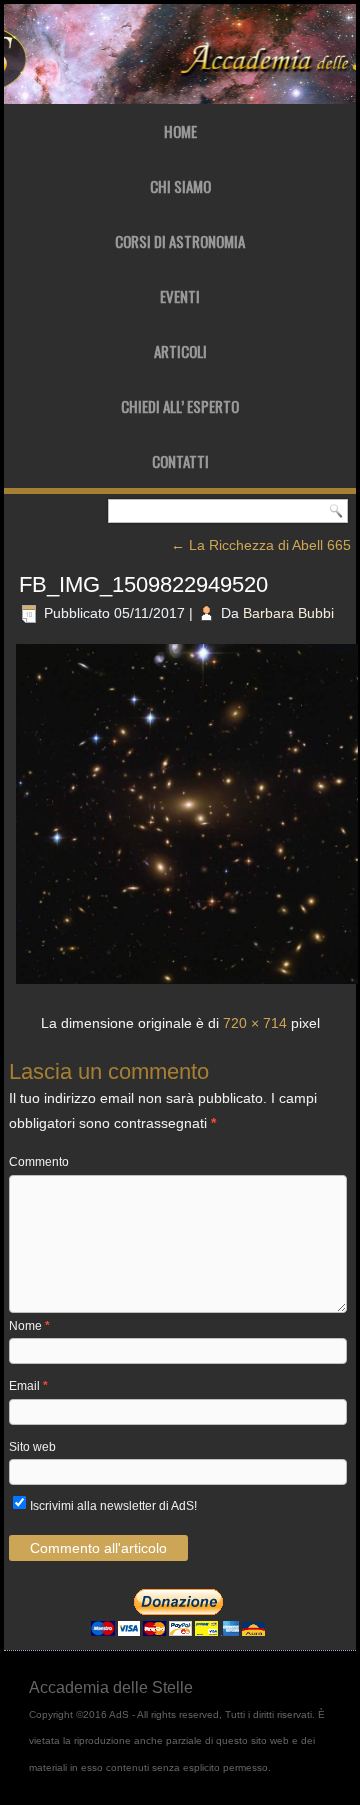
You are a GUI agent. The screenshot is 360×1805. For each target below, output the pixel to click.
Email (28, 1386)
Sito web (32, 1447)
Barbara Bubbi (288, 613)
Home (180, 131)
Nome (29, 1326)
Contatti (180, 461)
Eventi (180, 296)
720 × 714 (255, 1023)
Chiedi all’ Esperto (180, 406)
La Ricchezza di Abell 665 (261, 545)
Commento (39, 1162)
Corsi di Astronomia (180, 241)
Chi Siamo (180, 186)
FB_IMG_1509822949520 (143, 584)
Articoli (180, 351)
